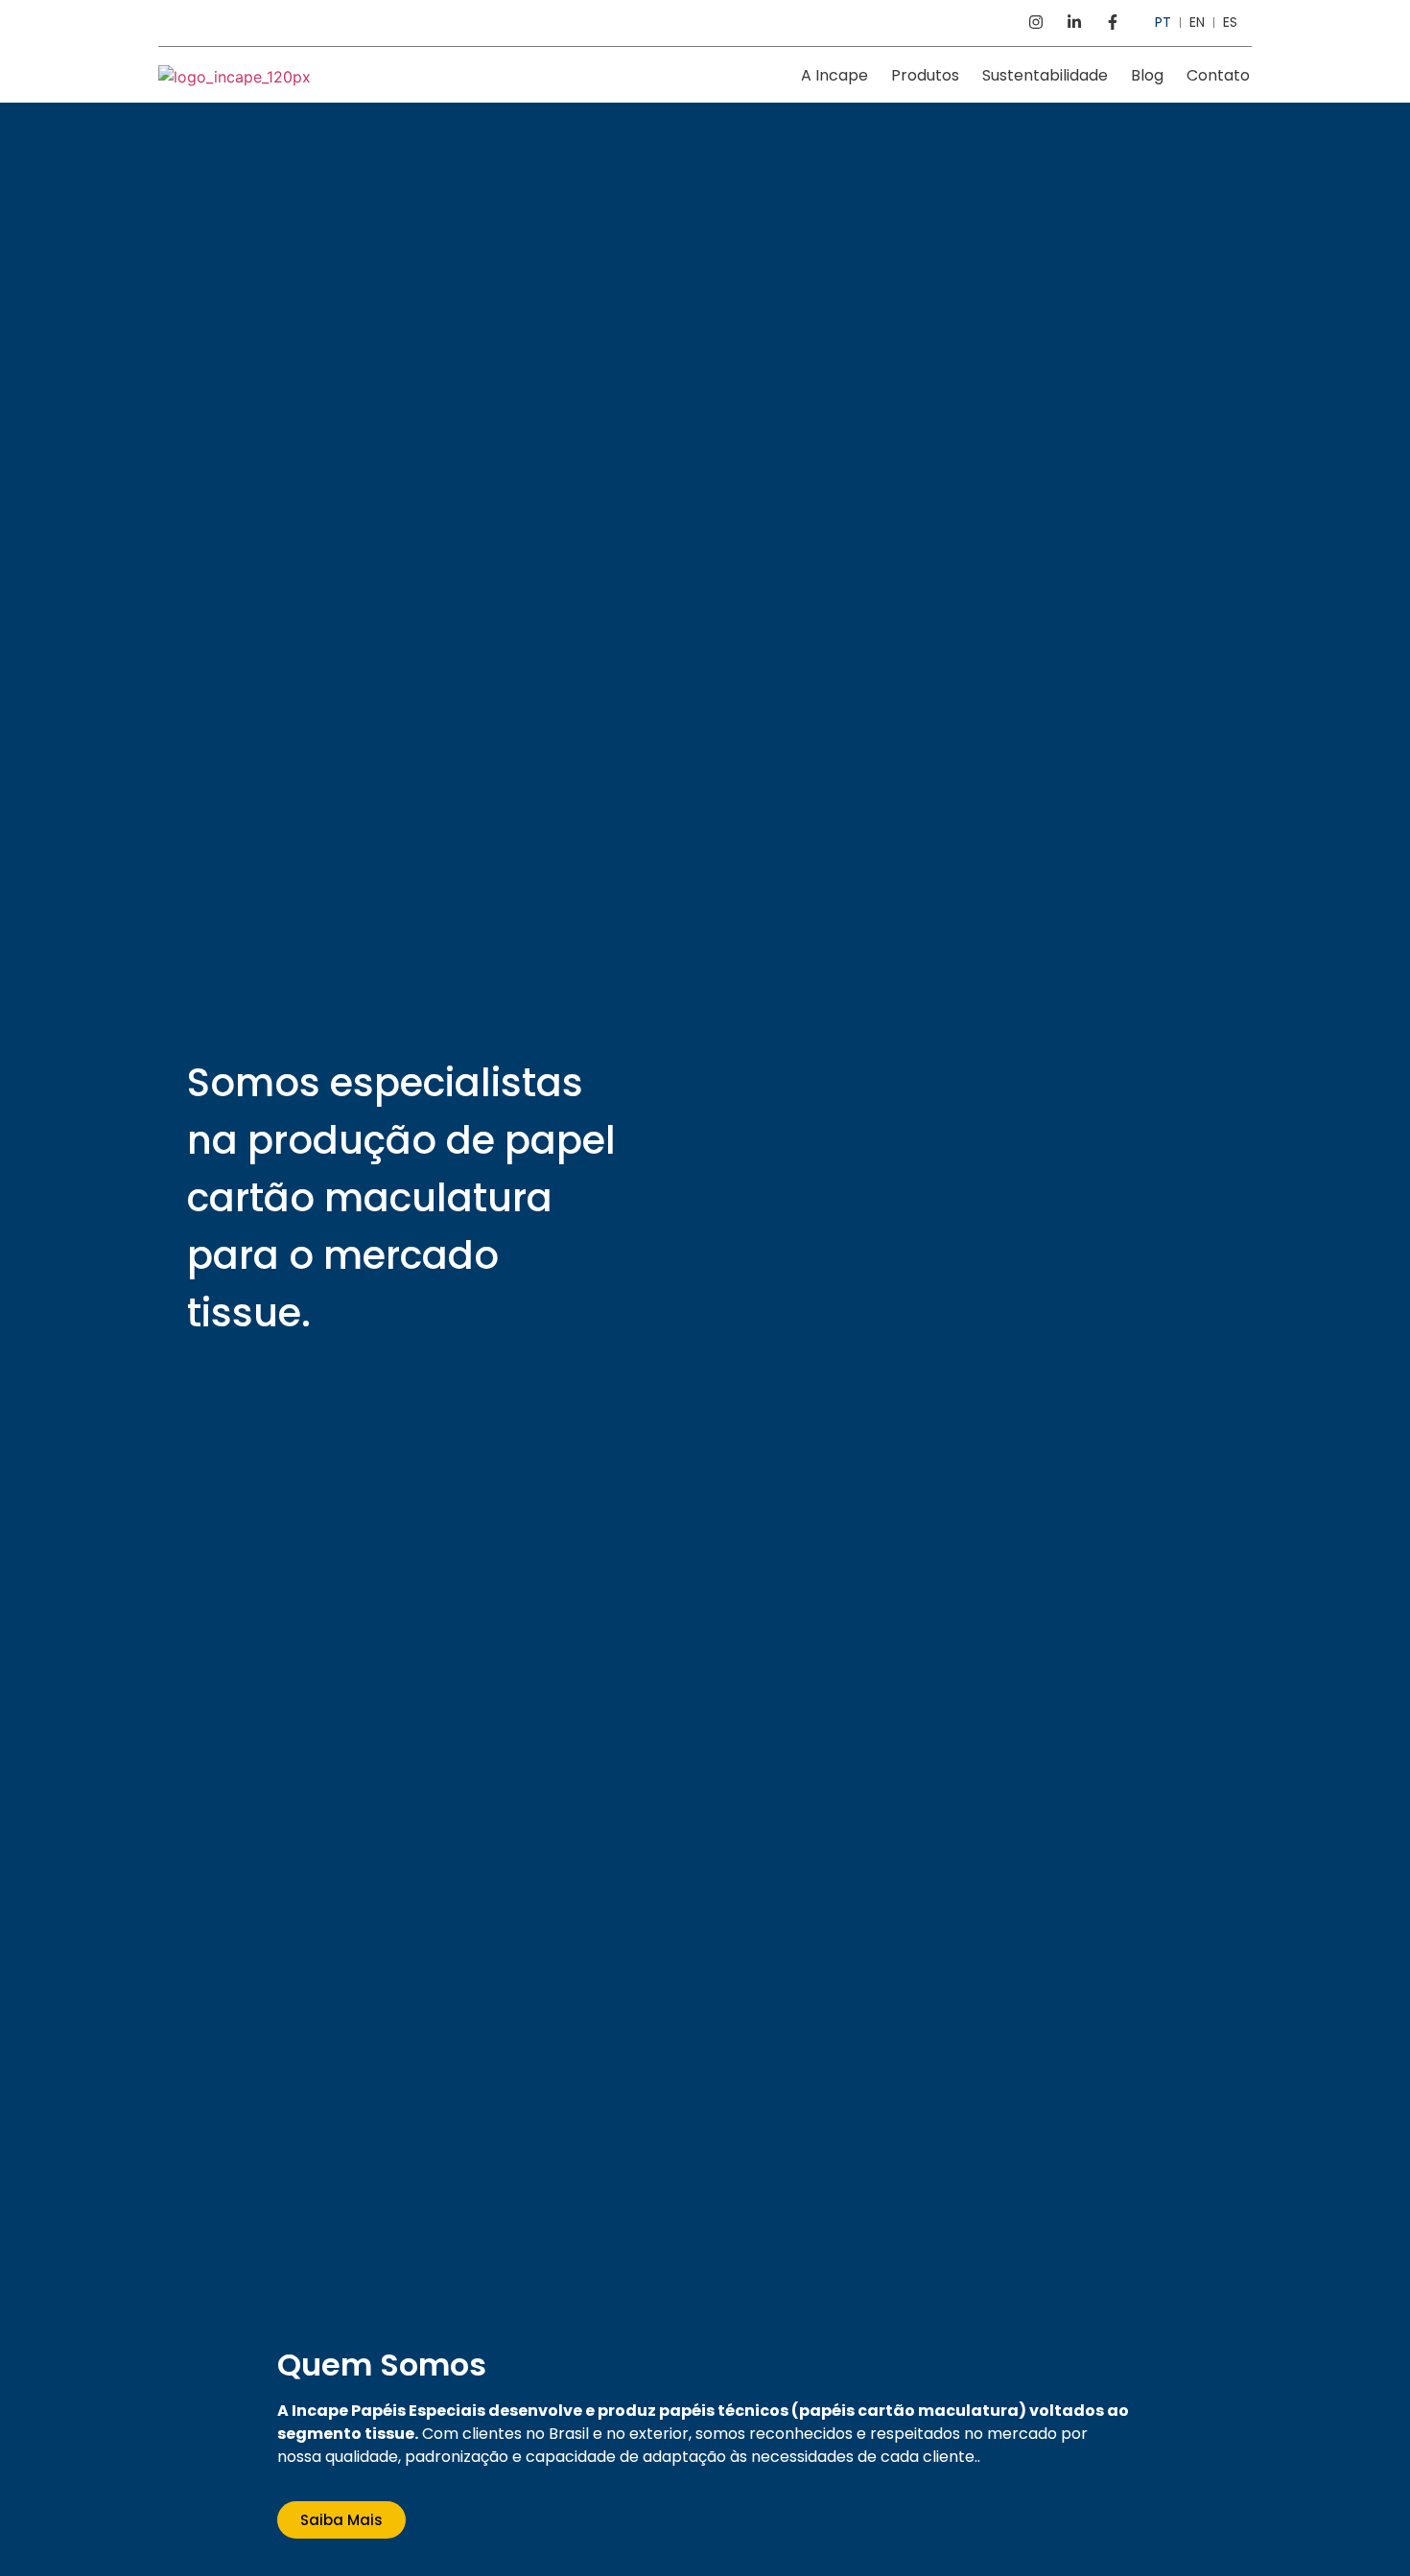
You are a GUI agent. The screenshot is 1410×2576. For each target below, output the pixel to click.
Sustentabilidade (1045, 75)
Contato (1218, 75)
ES (1230, 22)
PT (1163, 22)
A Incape (834, 75)
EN (1197, 22)
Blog (1147, 75)
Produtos (925, 75)
